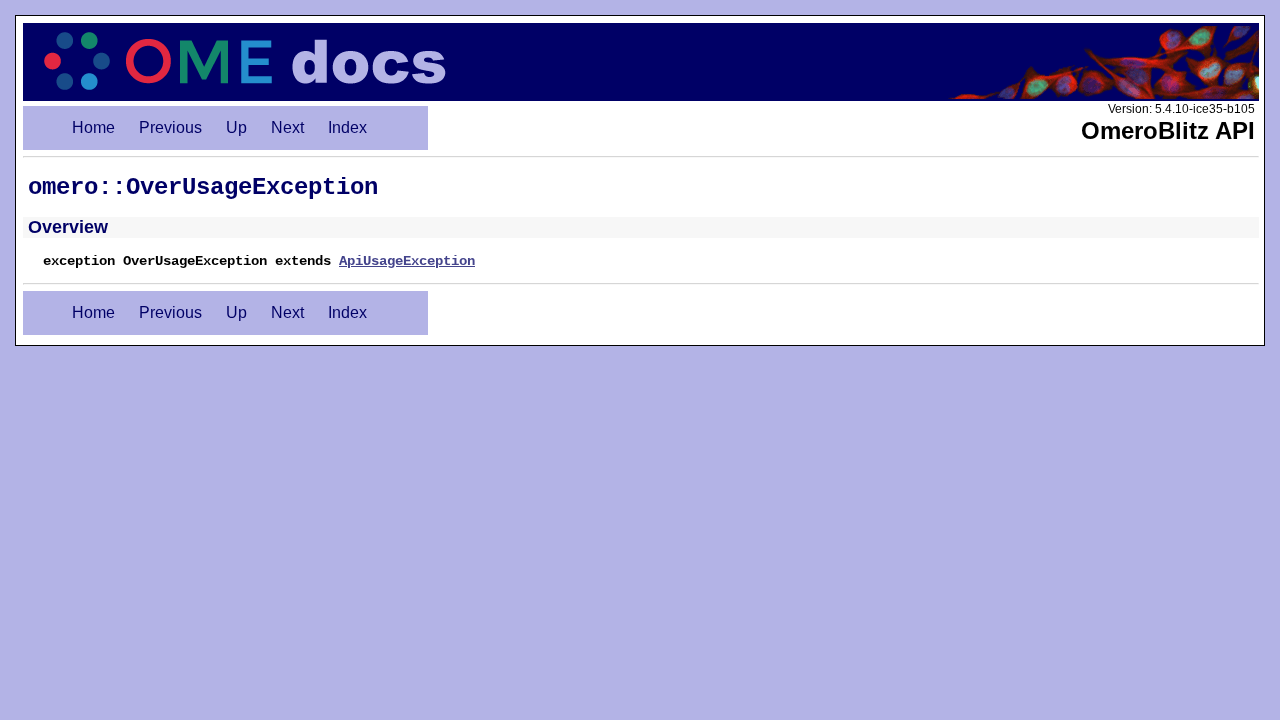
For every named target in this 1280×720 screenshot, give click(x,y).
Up (236, 127)
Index (347, 127)
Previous (170, 127)
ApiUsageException (407, 261)
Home (93, 127)
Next (287, 127)
